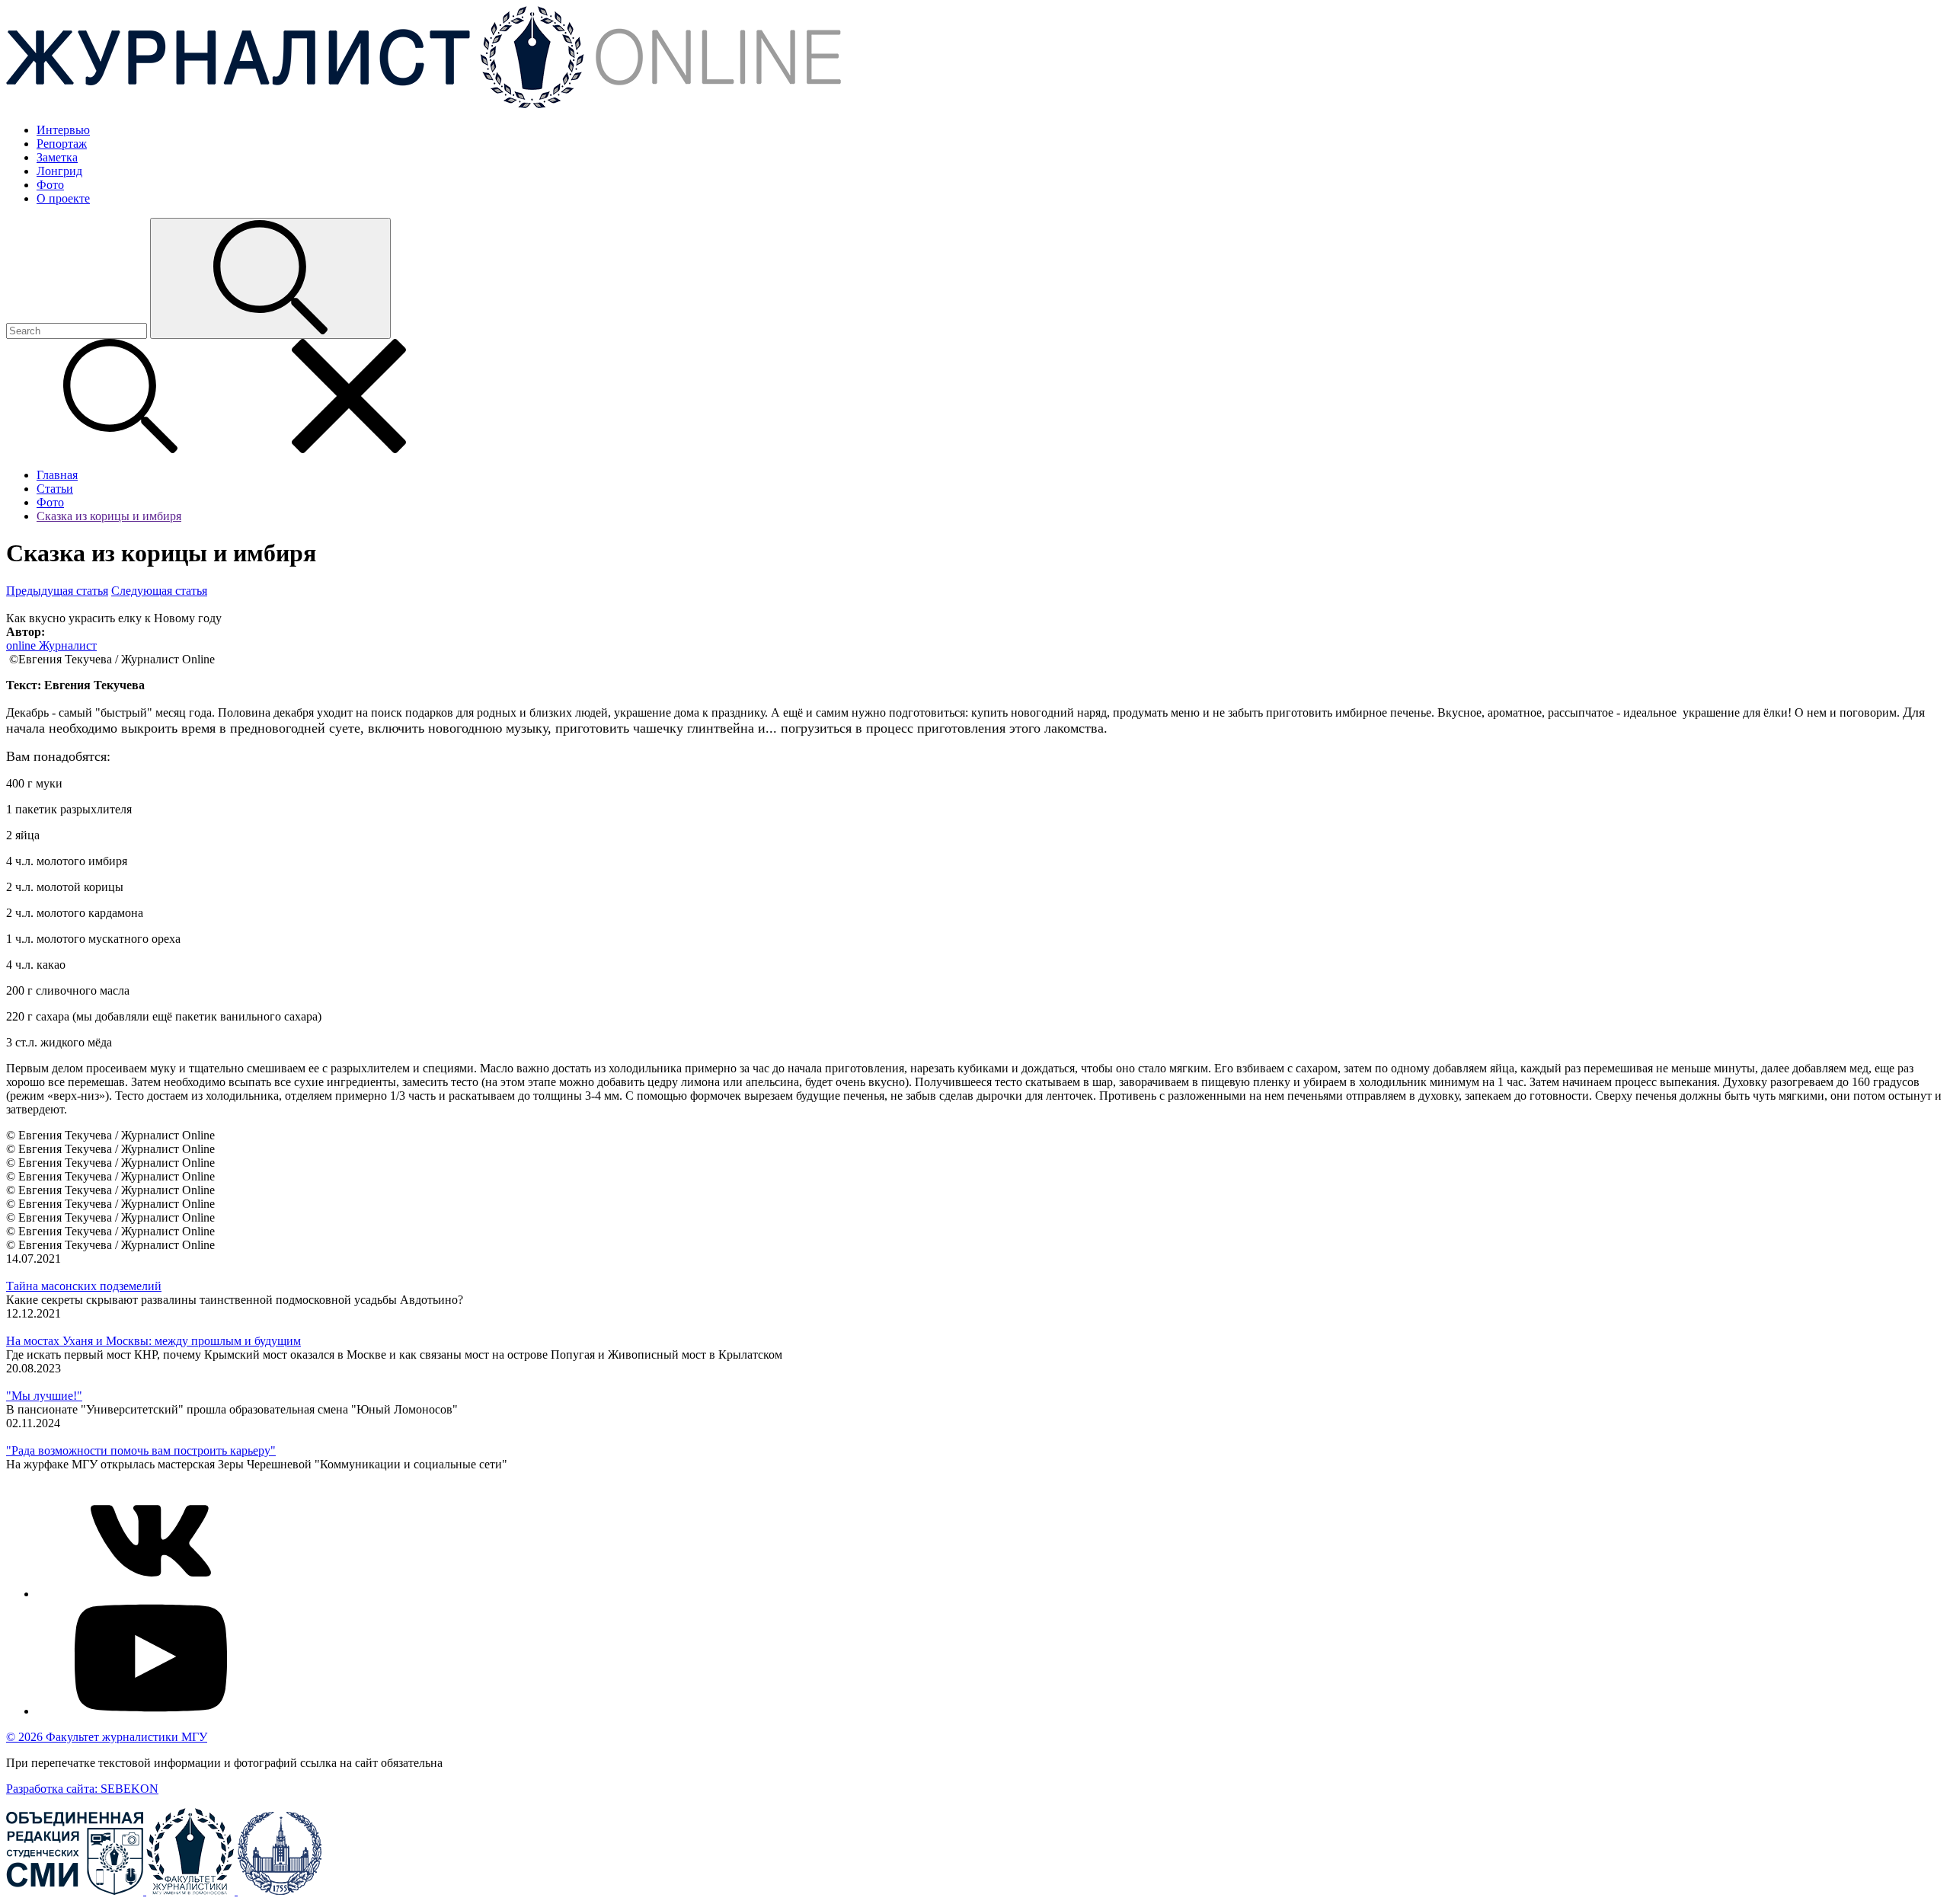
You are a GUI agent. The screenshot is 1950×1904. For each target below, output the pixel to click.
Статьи (55, 489)
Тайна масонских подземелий (84, 1286)
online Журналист (51, 645)
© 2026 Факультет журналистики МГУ (107, 1737)
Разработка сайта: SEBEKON (82, 1789)
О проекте (63, 198)
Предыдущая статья (57, 591)
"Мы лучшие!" (44, 1396)
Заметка (57, 157)
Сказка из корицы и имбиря (109, 516)
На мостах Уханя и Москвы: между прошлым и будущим (153, 1341)
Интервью (63, 130)
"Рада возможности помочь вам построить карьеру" (141, 1450)
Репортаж (62, 144)
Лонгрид (59, 171)
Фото (50, 185)
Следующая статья (159, 591)
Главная (57, 475)
